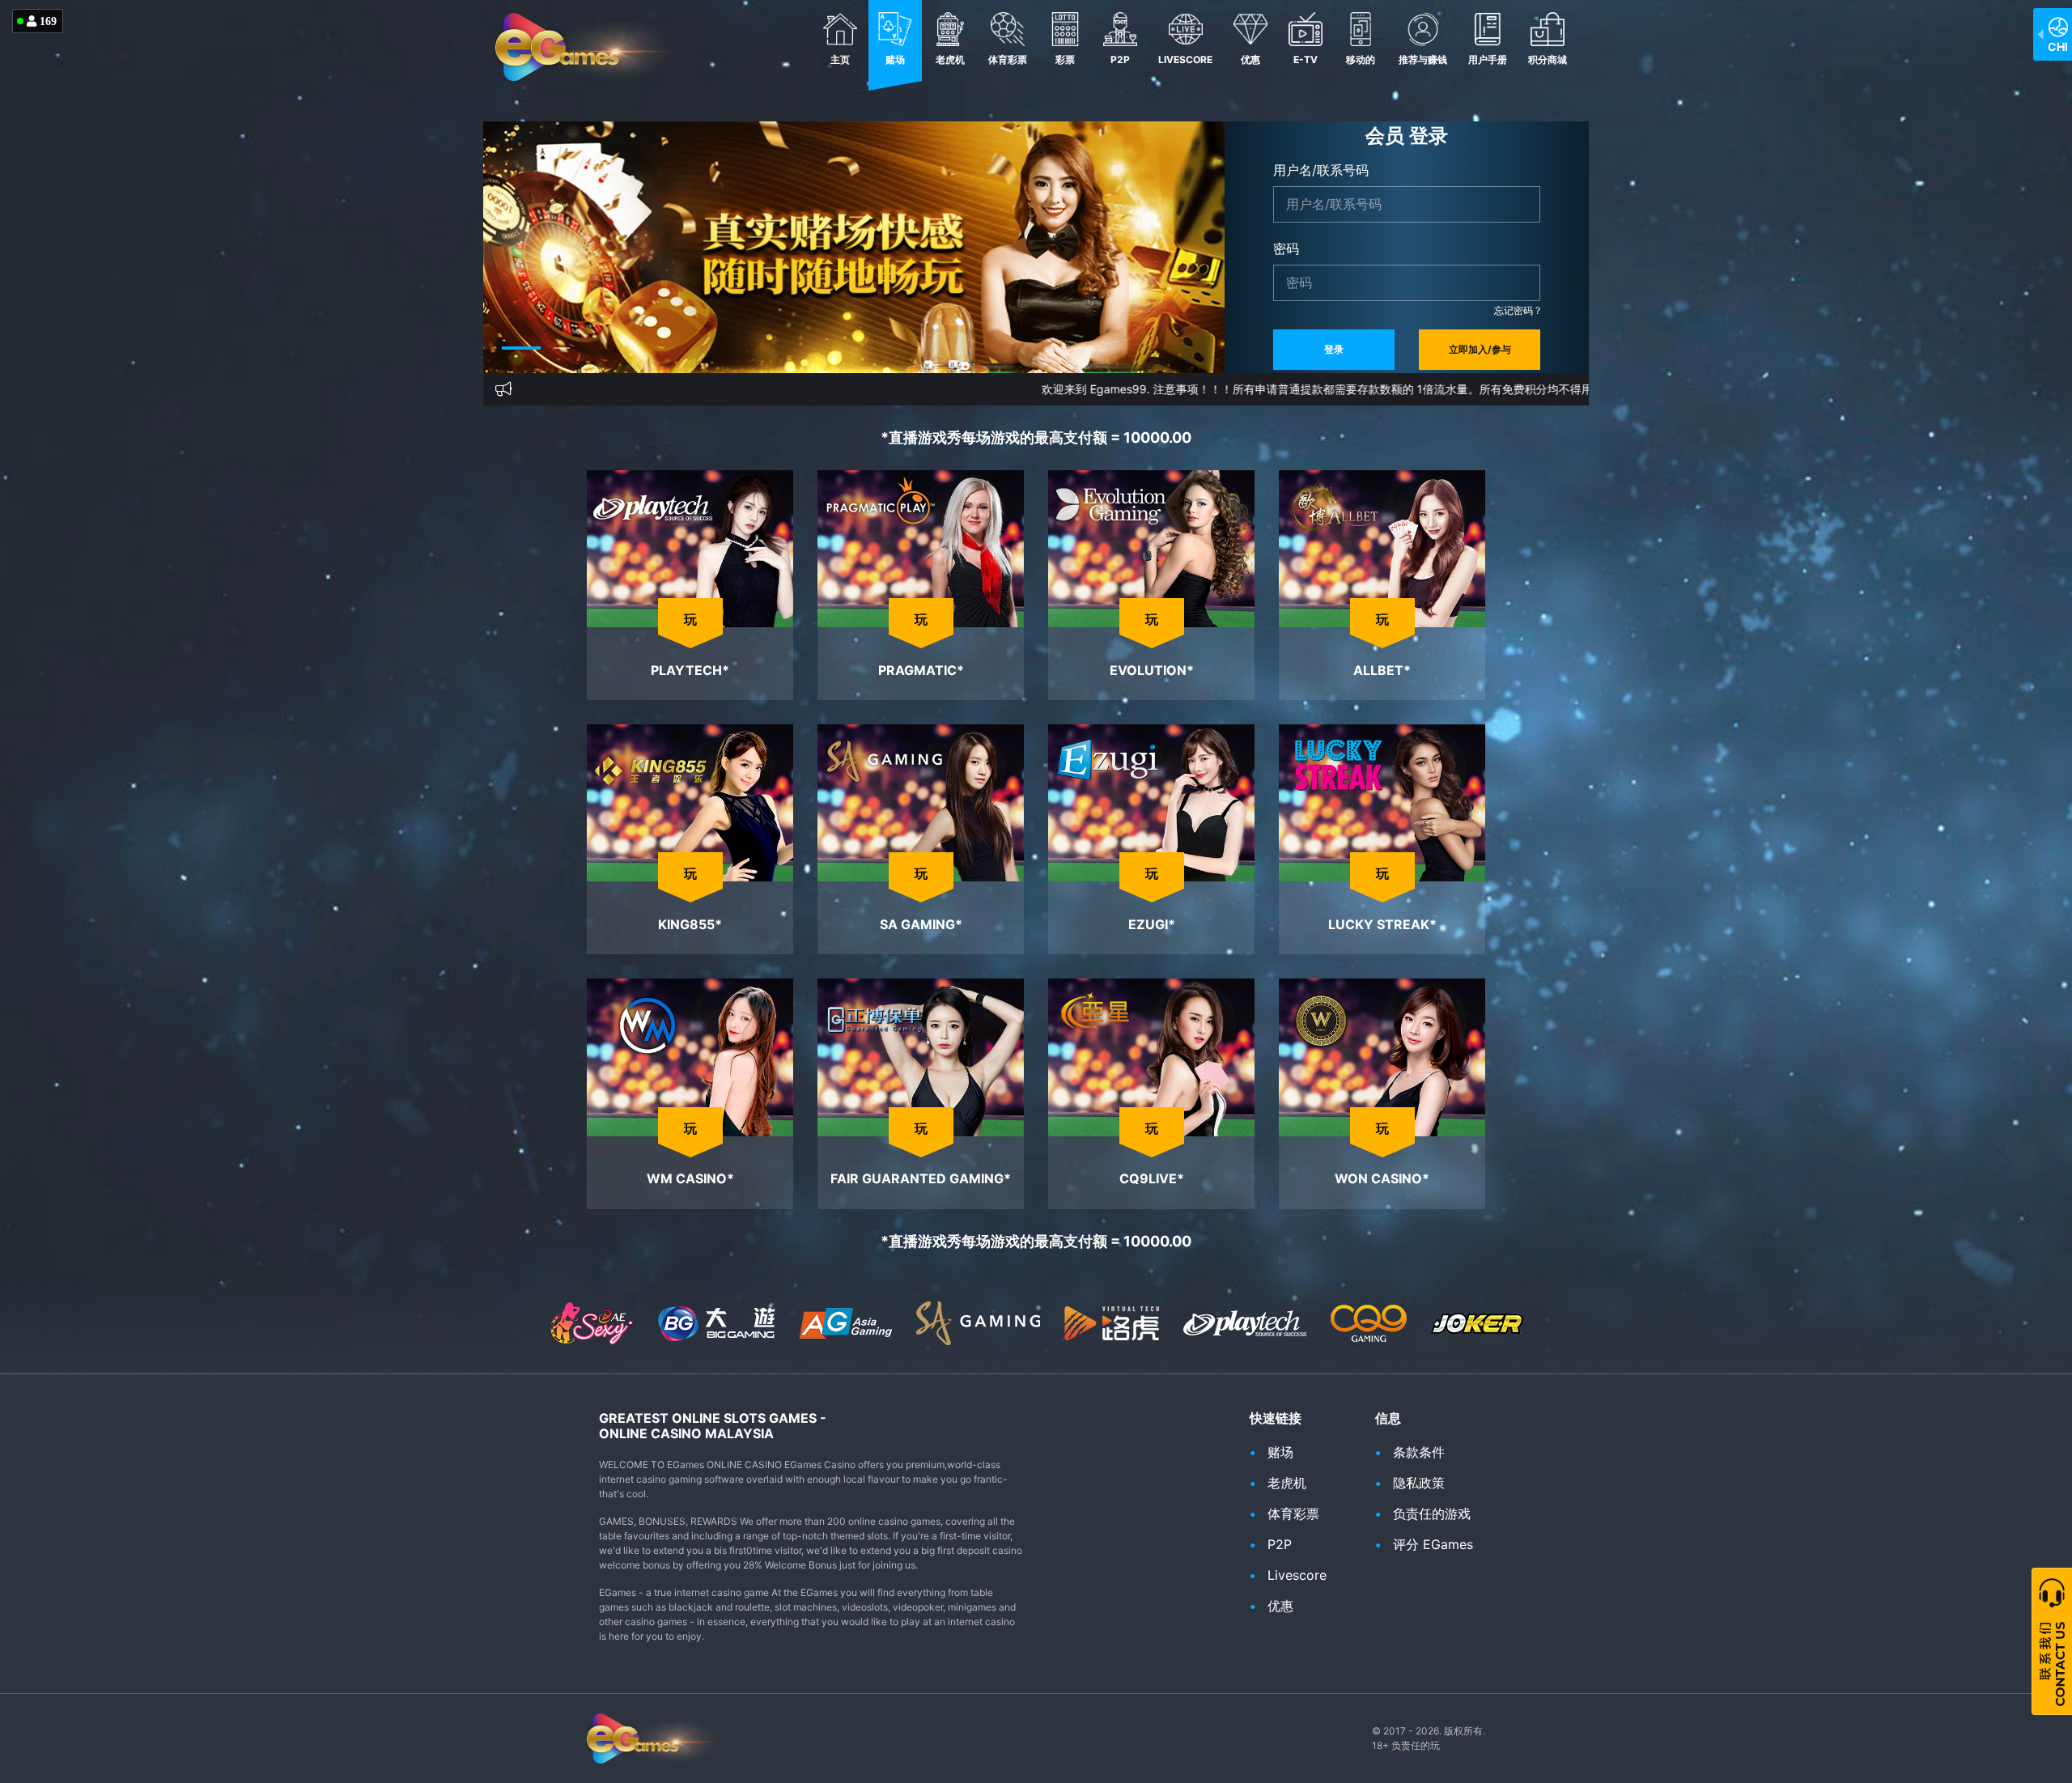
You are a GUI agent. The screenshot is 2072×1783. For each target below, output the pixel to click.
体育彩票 (1008, 59)
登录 (1334, 349)
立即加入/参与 (1480, 349)
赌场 (895, 59)
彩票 (1065, 59)
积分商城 (1548, 59)
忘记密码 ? (1517, 310)
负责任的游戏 (1432, 1513)
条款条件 (1419, 1452)
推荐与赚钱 (1423, 59)
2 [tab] (550, 360)
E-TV (1306, 59)
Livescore (1185, 59)
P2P (1120, 59)
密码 (1286, 248)
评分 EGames (1433, 1544)
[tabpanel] (854, 247)
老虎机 (950, 59)
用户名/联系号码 (1321, 170)
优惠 (1250, 59)
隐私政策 (1419, 1483)
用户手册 (1488, 59)
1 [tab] (510, 360)
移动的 (1361, 59)
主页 (840, 59)
